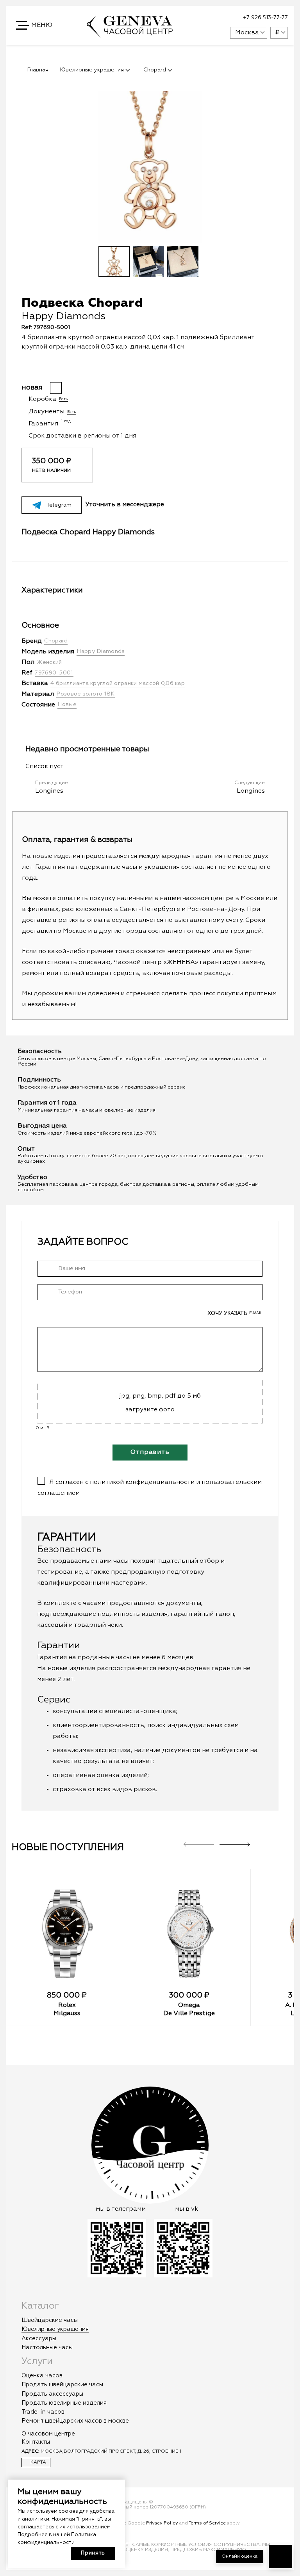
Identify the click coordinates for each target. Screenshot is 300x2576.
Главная (38, 70)
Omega (189, 2005)
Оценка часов (42, 2376)
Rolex (67, 2005)
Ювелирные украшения (55, 2329)
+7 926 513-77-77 (265, 18)
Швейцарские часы (50, 2320)
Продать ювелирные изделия (64, 2403)
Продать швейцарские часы (62, 2385)
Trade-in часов (43, 2412)
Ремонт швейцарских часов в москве (75, 2421)
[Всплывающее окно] (205, 18)
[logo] (130, 34)
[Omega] (189, 1934)
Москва (247, 33)
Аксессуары (39, 2339)
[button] (35, 25)
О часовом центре (48, 2434)
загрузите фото (150, 1410)
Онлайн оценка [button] (239, 2556)
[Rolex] (67, 1934)
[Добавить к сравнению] (155, 368)
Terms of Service (207, 2523)
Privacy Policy (162, 2523)
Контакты (36, 2442)
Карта (38, 2462)
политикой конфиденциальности (142, 1482)
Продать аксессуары (52, 2394)
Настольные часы (47, 2347)
